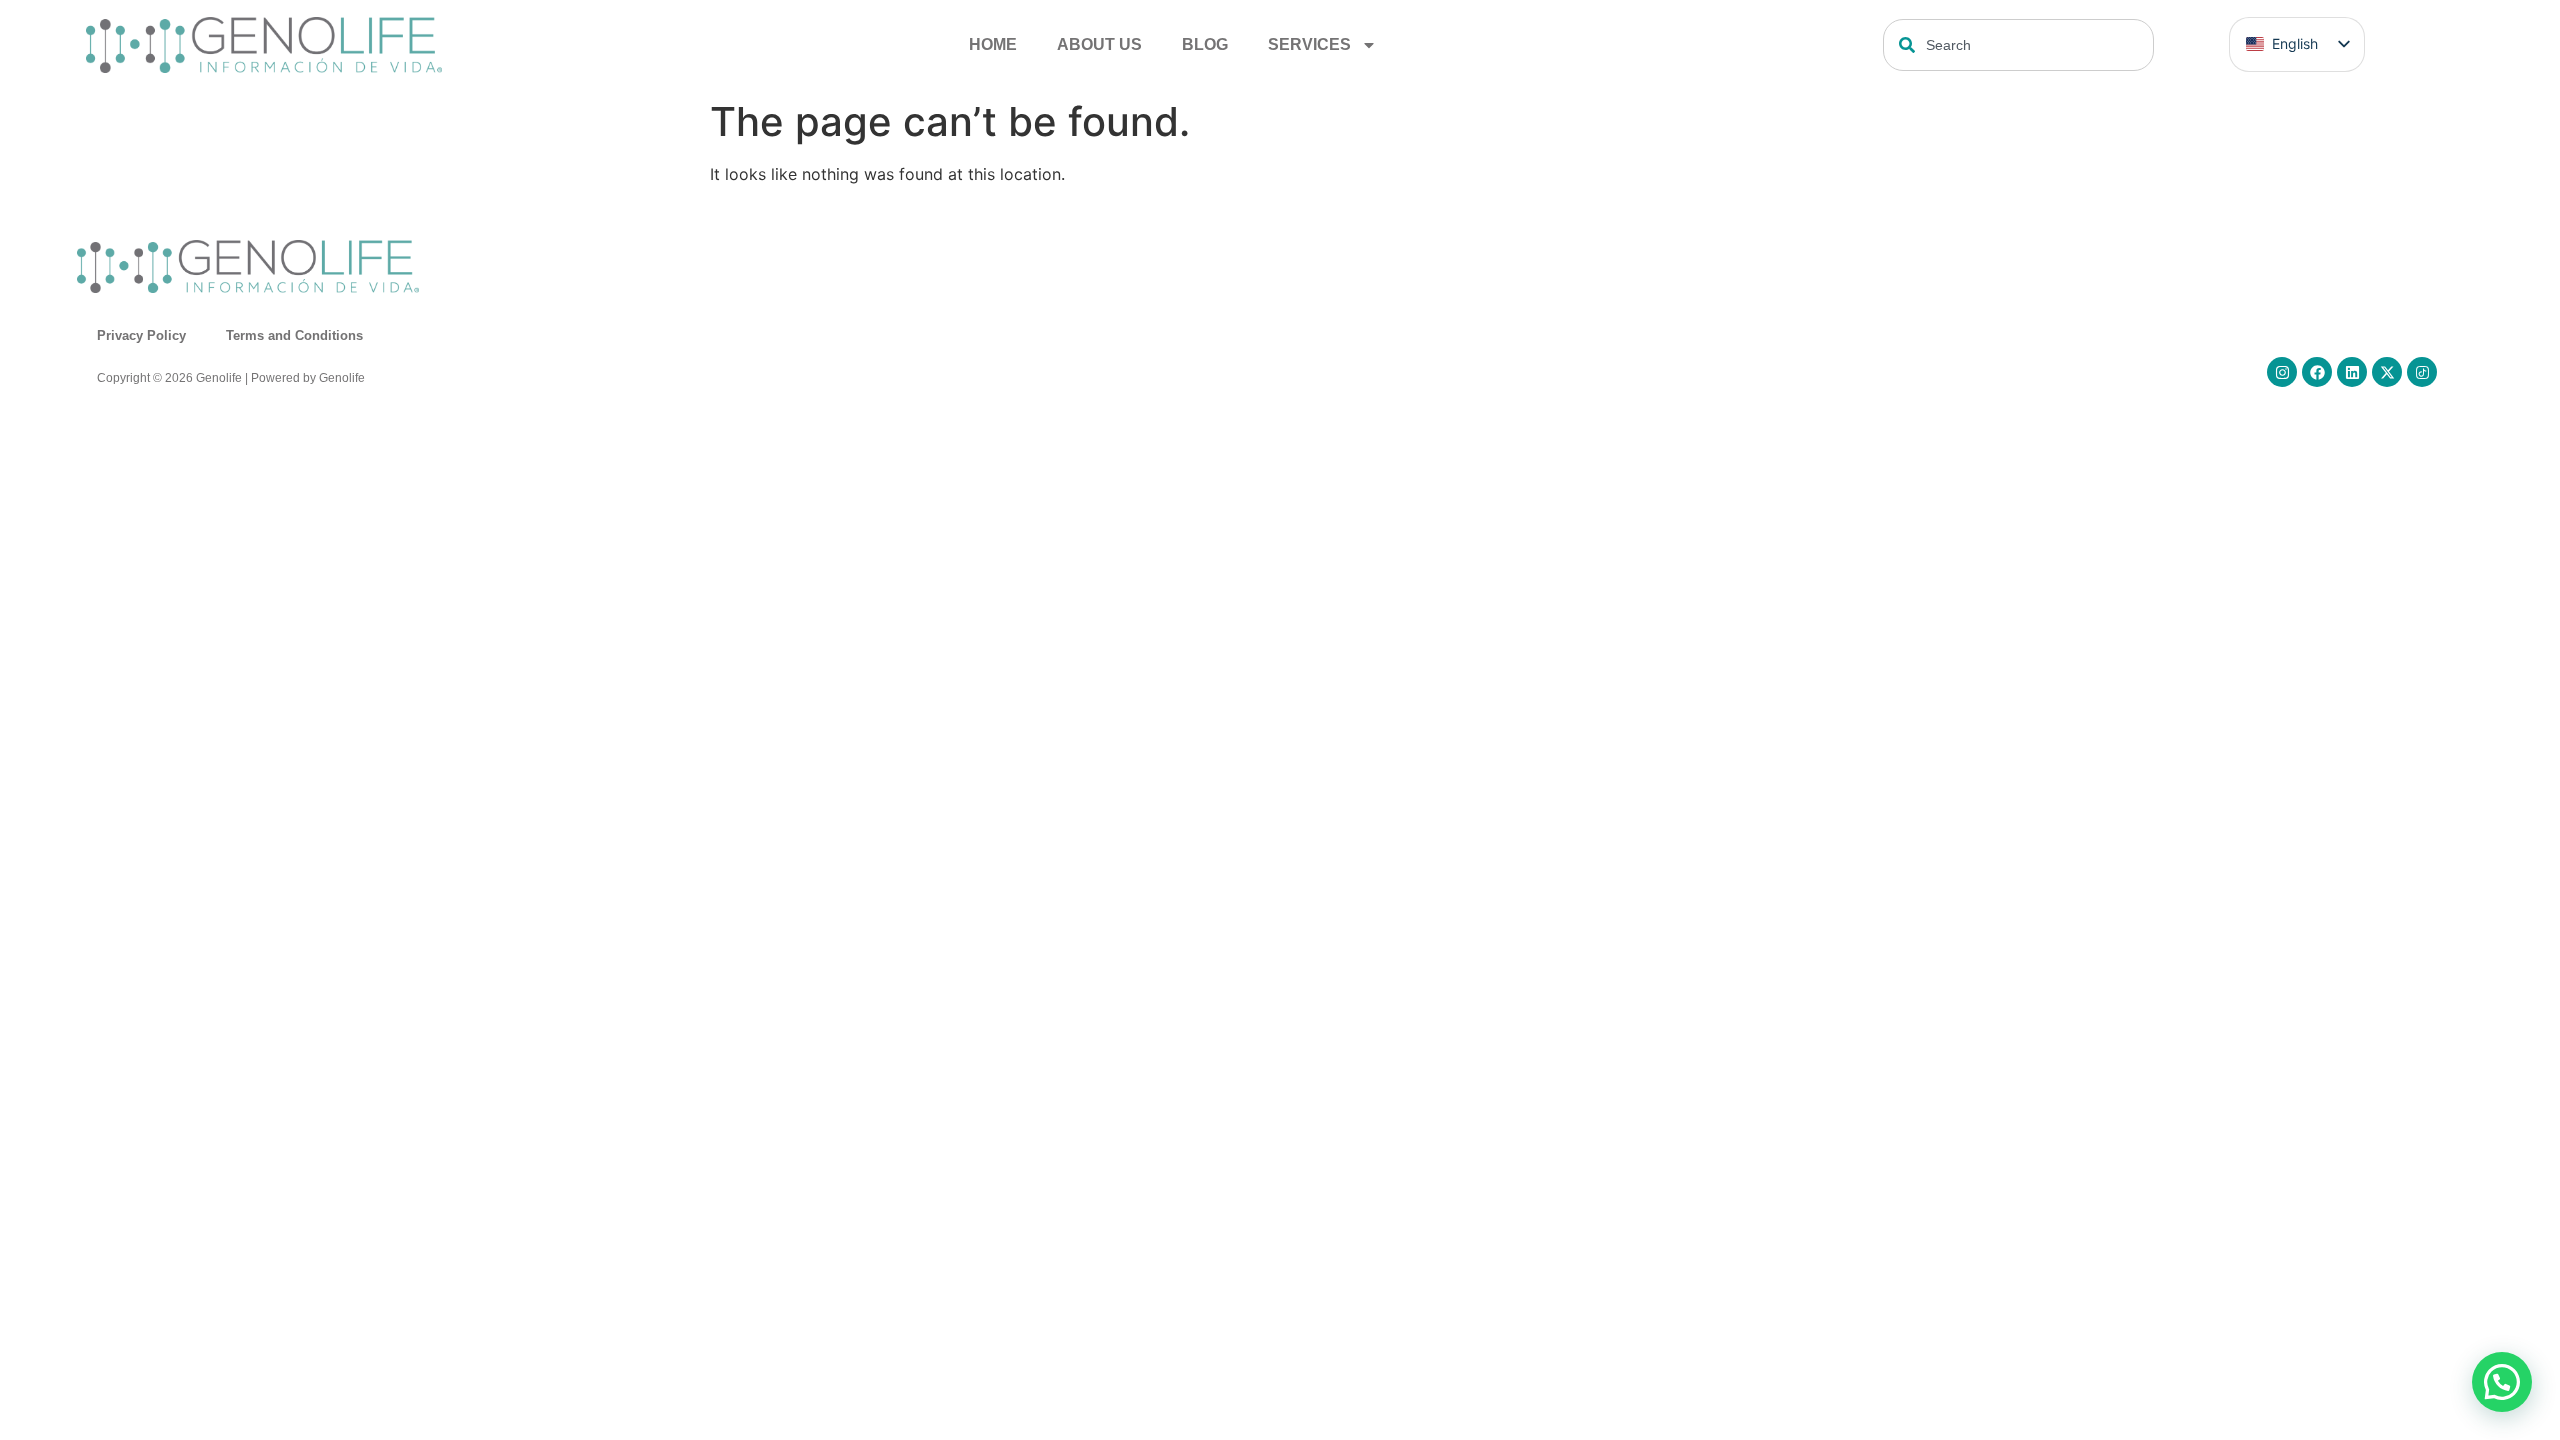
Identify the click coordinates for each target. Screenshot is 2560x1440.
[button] (2502, 1382)
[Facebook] (2317, 372)
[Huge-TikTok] (2422, 372)
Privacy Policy (141, 335)
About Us (1099, 44)
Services (1309, 44)
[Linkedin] (2352, 372)
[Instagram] (2282, 372)
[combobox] (2018, 45)
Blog (1205, 44)
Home (993, 44)
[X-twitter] (2387, 372)
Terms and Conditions (294, 335)
